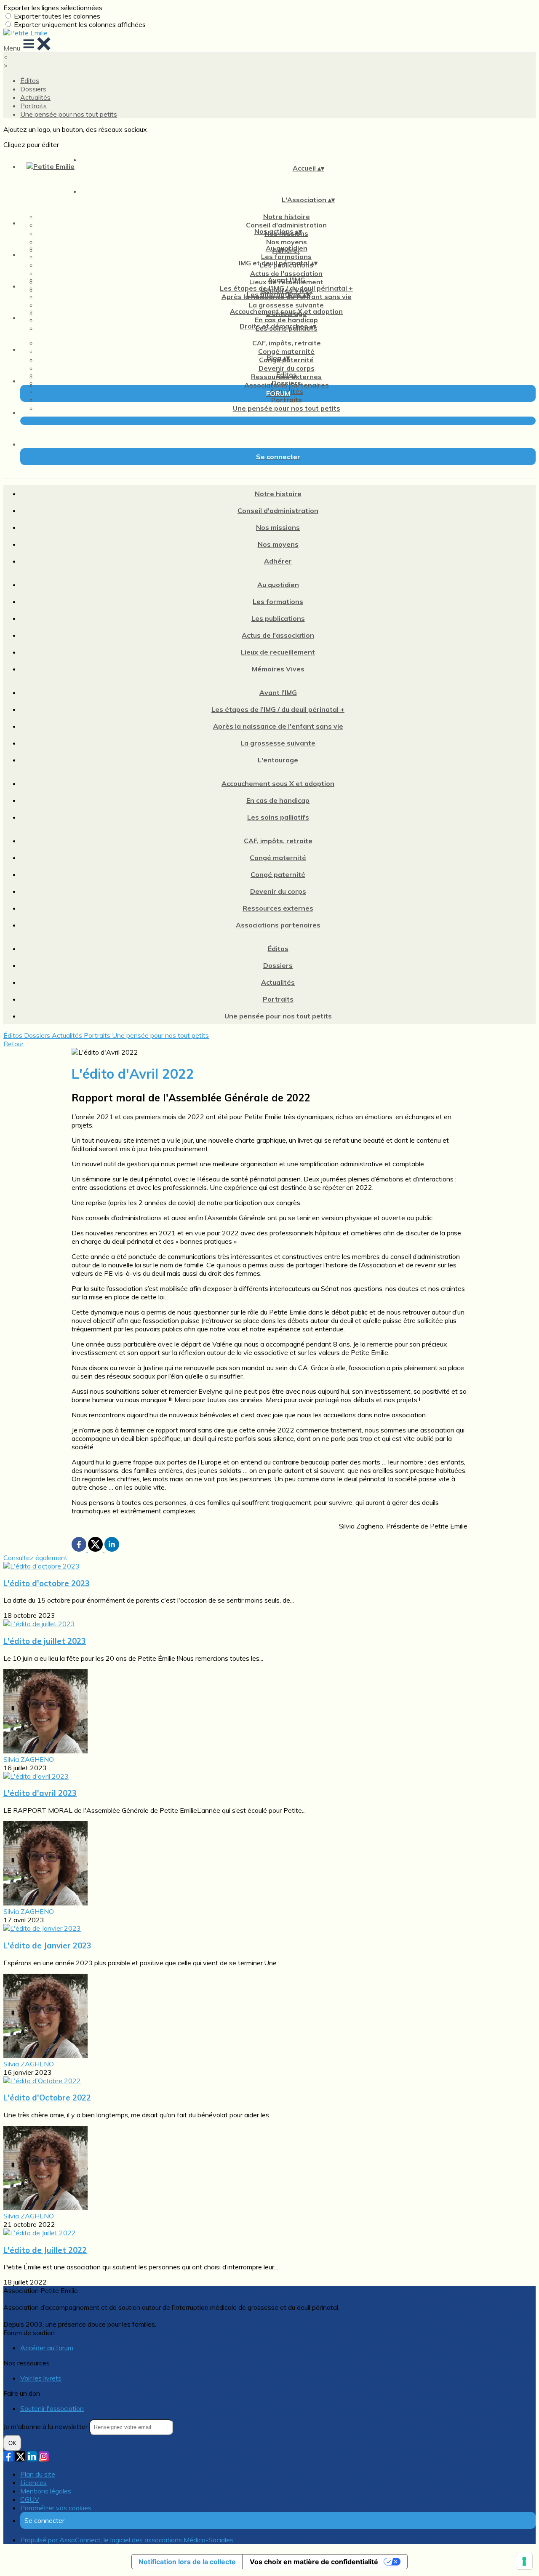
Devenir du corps (287, 368)
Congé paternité (278, 874)
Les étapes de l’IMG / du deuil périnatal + (286, 288)
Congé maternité (286, 351)
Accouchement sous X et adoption (286, 311)
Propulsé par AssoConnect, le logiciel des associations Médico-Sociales (127, 2540)
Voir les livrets (41, 2378)
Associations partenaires (278, 925)
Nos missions (278, 527)
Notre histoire (287, 216)
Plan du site (38, 2474)
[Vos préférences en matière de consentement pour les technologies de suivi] (524, 2561)
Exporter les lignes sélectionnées (53, 8)
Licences (33, 2482)
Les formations (286, 257)
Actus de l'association (286, 273)
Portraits (33, 106)
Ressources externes (278, 908)
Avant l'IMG (287, 280)
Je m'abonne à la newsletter (46, 2426)
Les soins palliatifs (278, 817)
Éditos (30, 80)
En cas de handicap (286, 320)
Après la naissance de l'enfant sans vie (278, 726)
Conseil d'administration (286, 225)
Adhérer (278, 561)
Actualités (35, 97)
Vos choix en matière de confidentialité (314, 2562)
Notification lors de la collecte (187, 2562)
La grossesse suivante (286, 305)
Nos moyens (287, 242)
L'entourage (278, 760)
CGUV (30, 2499)
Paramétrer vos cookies (56, 2508)
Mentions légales (46, 2491)
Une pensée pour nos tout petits (69, 114)
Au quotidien (287, 248)
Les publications (278, 618)
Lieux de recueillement (278, 652)
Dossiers (33, 89)
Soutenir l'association (52, 2408)
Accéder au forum (47, 2348)
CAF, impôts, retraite (287, 343)
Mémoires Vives (278, 669)
